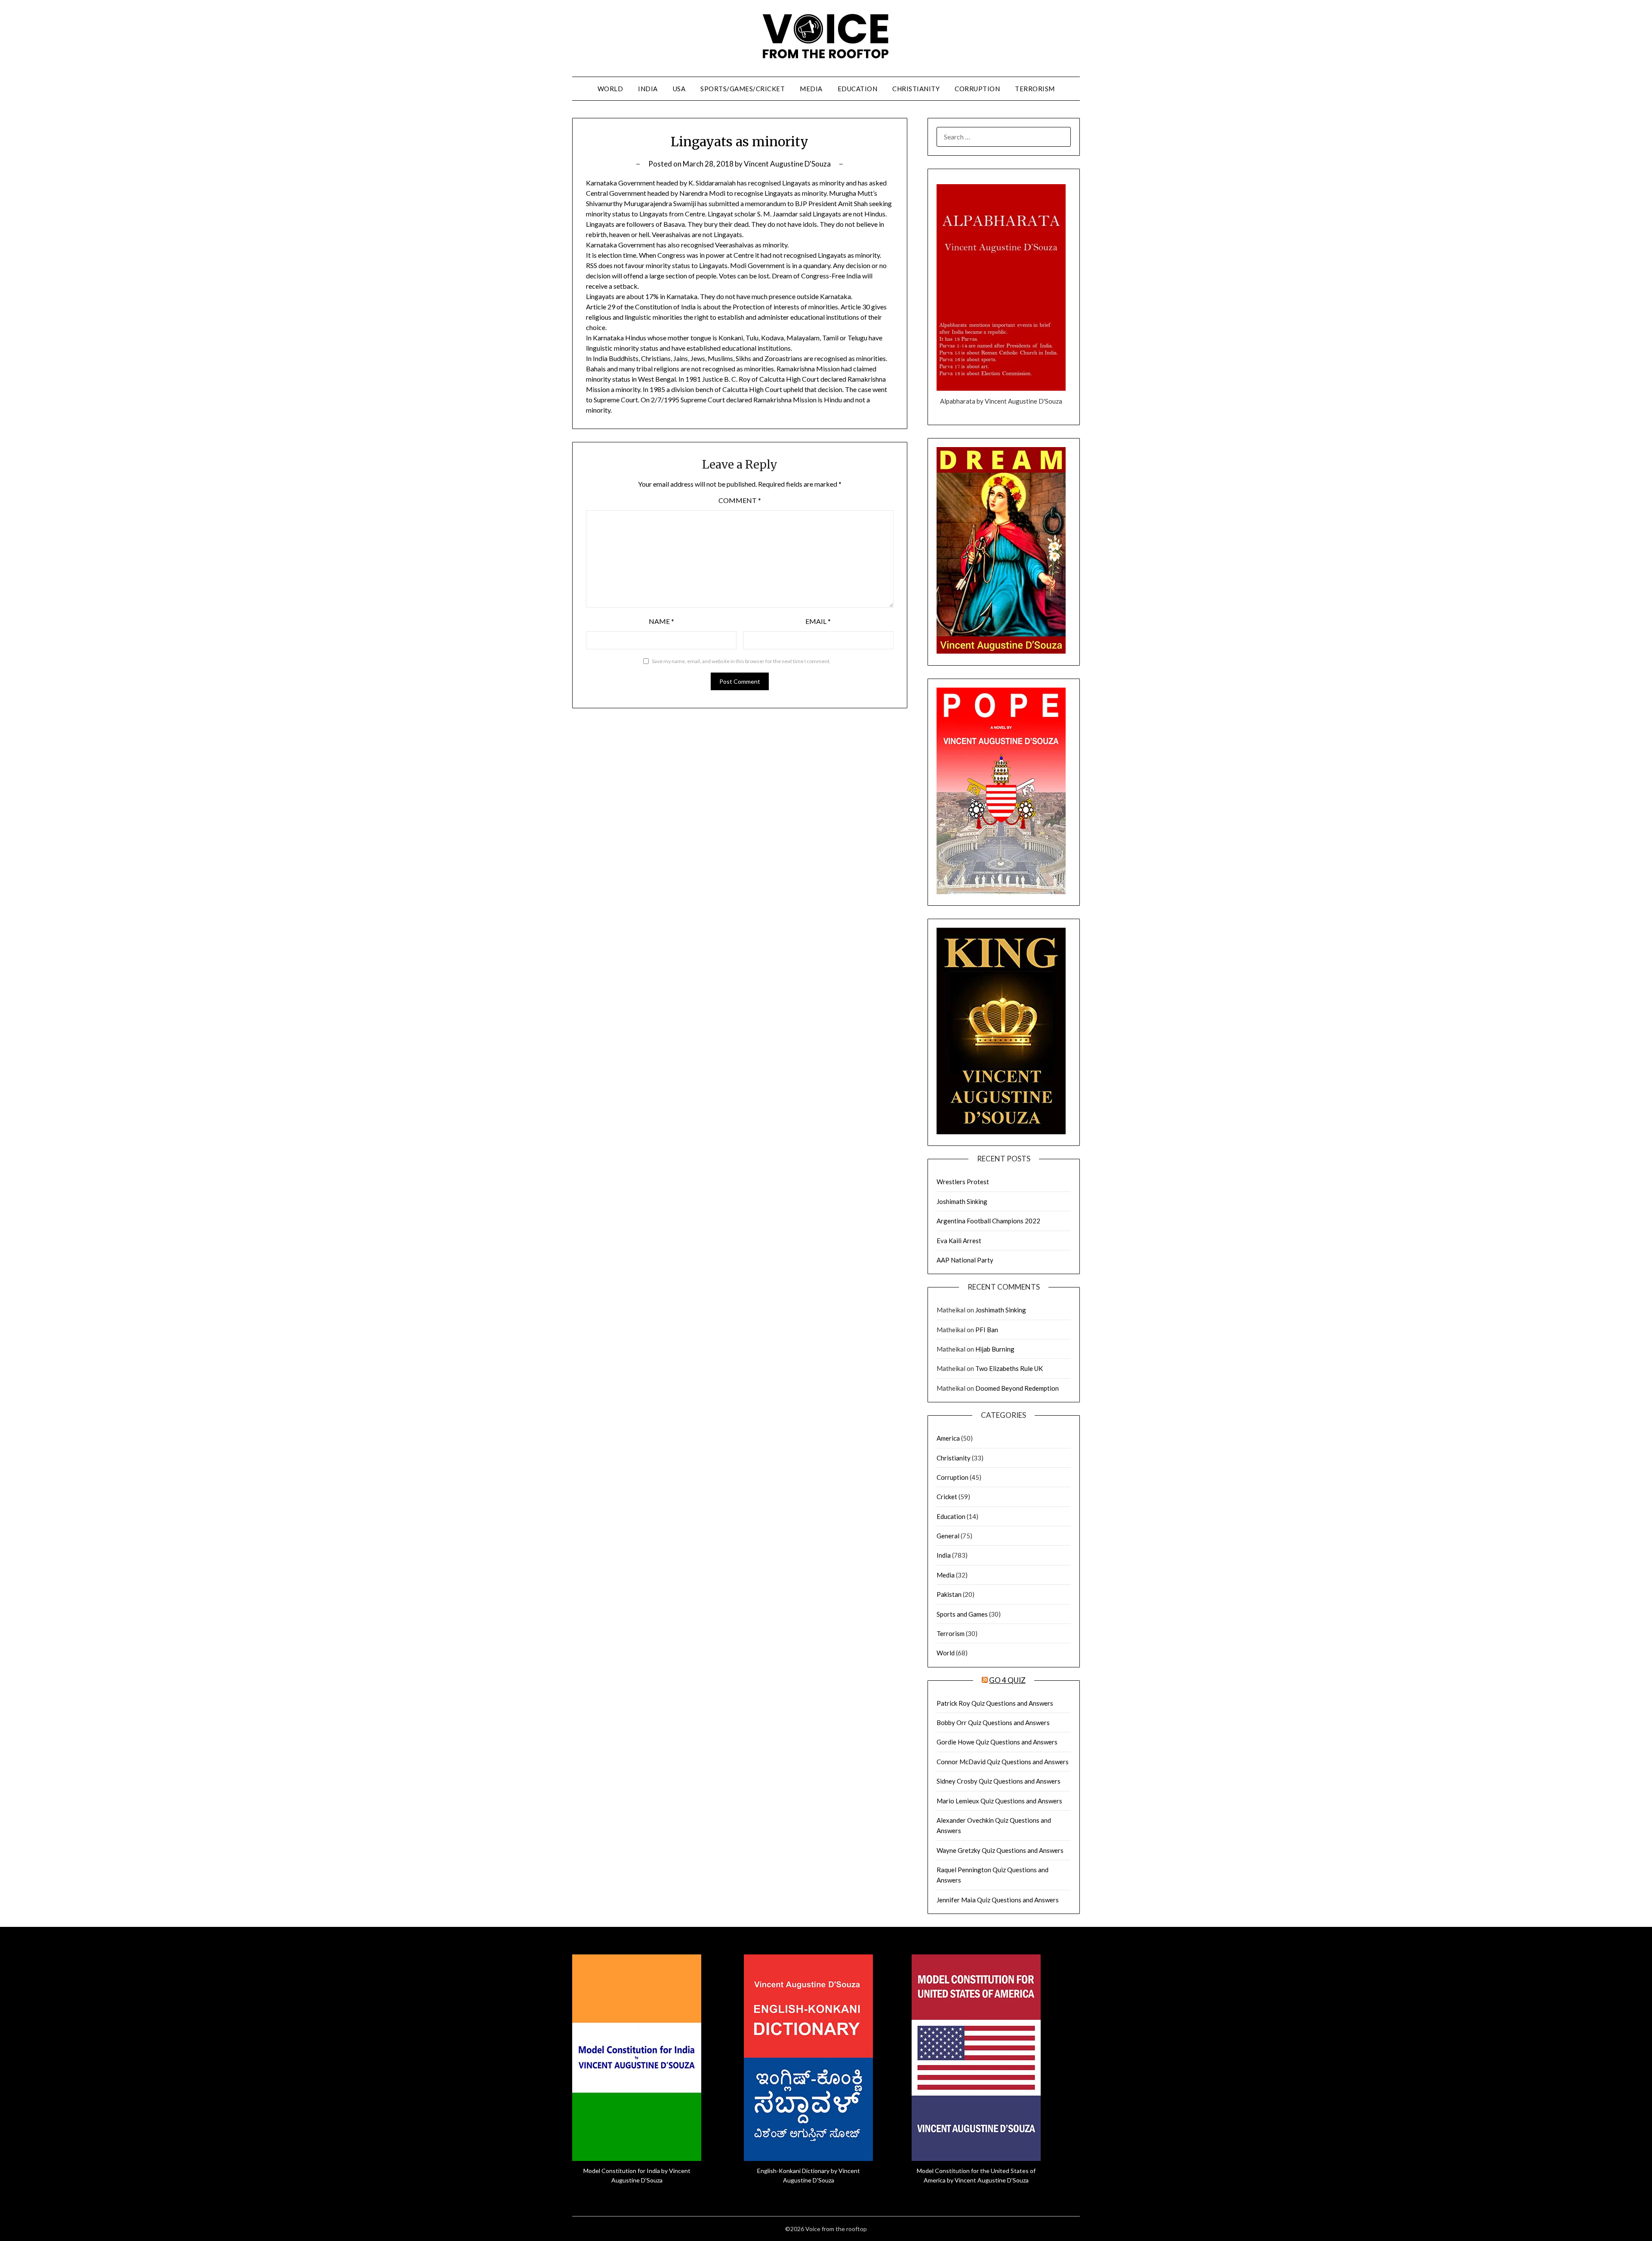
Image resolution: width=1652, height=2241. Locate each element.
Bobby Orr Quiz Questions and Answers (993, 1722)
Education (858, 89)
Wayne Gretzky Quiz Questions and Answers (1000, 1850)
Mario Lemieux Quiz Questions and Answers (999, 1801)
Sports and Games (962, 1614)
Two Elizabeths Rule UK (1009, 1368)
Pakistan (949, 1594)
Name (661, 621)
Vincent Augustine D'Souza (787, 164)
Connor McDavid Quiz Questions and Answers (1003, 1762)
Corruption (977, 89)
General (948, 1536)
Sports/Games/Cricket (743, 89)
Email (818, 621)
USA (679, 89)
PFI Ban (987, 1330)
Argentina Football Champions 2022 (988, 1221)
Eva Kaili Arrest (959, 1241)
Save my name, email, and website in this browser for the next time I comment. (741, 661)
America (948, 1438)
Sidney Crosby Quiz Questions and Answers (999, 1781)
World (610, 89)
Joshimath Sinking (962, 1201)
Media (811, 89)
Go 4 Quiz (1007, 1680)
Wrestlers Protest (963, 1182)
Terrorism (1035, 89)
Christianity (916, 89)
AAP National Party (965, 1260)
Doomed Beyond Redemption (1017, 1388)
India (648, 89)
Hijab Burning (995, 1349)
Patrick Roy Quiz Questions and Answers (995, 1703)
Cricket (947, 1497)
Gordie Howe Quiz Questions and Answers (997, 1742)
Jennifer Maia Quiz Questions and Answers (998, 1900)
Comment (740, 500)
